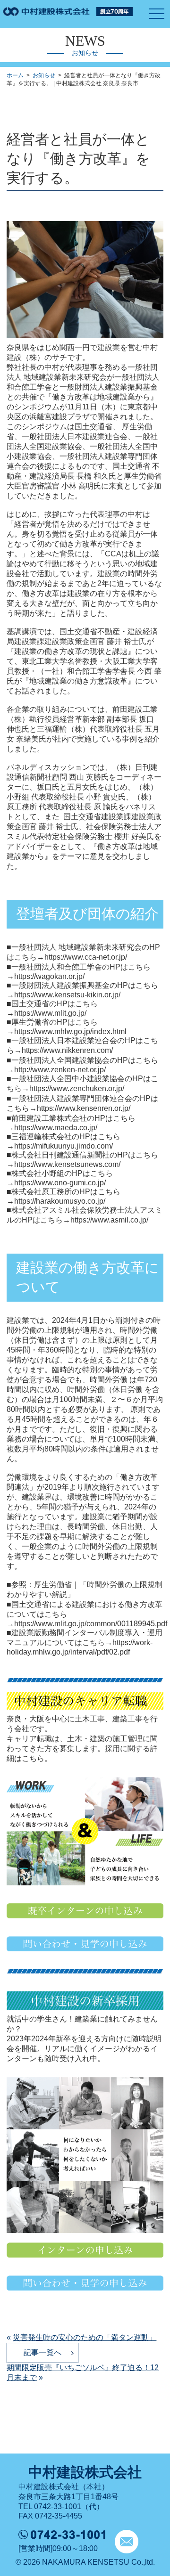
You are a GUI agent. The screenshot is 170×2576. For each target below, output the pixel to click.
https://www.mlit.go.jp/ (50, 1013)
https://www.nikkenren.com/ (67, 1050)
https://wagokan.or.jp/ (49, 976)
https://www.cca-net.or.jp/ (86, 957)
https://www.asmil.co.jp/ (109, 1220)
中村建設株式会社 (85, 2472)
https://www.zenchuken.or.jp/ (77, 1088)
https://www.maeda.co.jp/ (56, 1128)
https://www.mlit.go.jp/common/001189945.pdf (91, 1624)
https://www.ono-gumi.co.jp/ (60, 1183)
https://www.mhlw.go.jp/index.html (70, 1031)
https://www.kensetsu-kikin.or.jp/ (67, 995)
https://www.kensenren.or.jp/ (84, 1108)
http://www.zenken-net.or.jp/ (60, 1070)
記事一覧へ (42, 2352)
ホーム (15, 75)
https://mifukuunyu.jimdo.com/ (64, 1146)
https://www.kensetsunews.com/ (67, 1164)
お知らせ (44, 75)
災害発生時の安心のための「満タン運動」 (85, 2337)
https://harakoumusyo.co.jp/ (60, 1201)
